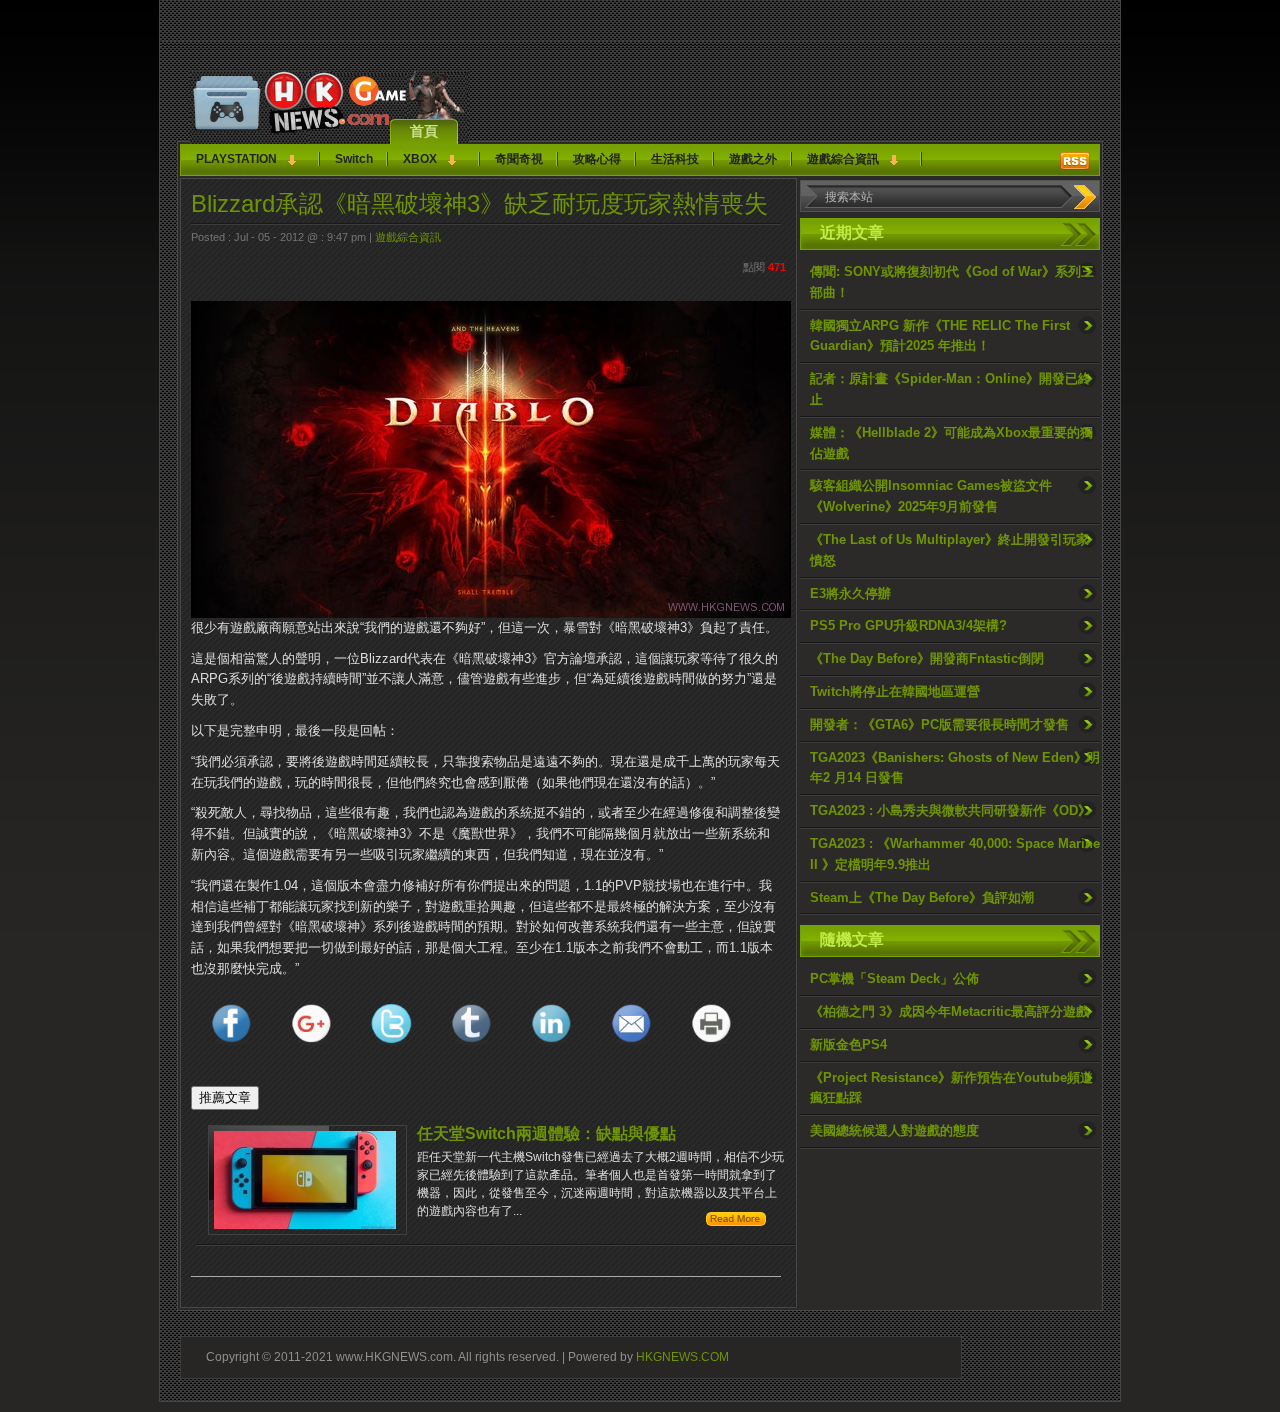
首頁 (424, 131)
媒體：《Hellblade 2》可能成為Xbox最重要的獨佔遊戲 (951, 443)
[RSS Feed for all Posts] (1075, 161)
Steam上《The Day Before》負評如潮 (922, 897)
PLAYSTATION (236, 159)
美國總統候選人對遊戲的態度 (894, 1130)
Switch (354, 159)
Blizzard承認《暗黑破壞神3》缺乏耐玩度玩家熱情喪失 (479, 203)
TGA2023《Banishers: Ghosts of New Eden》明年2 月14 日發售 (955, 768)
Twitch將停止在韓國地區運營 (895, 691)
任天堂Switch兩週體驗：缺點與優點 (546, 1133)
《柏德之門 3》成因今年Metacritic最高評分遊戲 (949, 1011)
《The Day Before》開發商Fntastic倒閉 (927, 658)
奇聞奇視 (519, 159)
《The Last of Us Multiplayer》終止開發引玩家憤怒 (949, 550)
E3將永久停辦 (850, 593)
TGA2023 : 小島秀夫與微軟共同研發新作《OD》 (950, 810)
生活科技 (675, 159)
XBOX (420, 159)
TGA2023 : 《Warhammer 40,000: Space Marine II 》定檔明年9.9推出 (955, 854)
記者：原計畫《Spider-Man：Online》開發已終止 (950, 389)
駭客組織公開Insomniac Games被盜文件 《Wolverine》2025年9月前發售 (931, 496)
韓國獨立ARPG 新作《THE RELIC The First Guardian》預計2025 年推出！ (940, 336)
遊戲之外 (753, 159)
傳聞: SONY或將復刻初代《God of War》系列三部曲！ (952, 282)
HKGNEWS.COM (682, 1356)
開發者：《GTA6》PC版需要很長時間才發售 (939, 724)
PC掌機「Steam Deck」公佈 (894, 978)
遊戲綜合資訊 (843, 159)
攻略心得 (597, 159)
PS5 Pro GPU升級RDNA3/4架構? (908, 625)
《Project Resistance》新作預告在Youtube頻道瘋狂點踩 (951, 1088)
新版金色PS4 (848, 1044)
